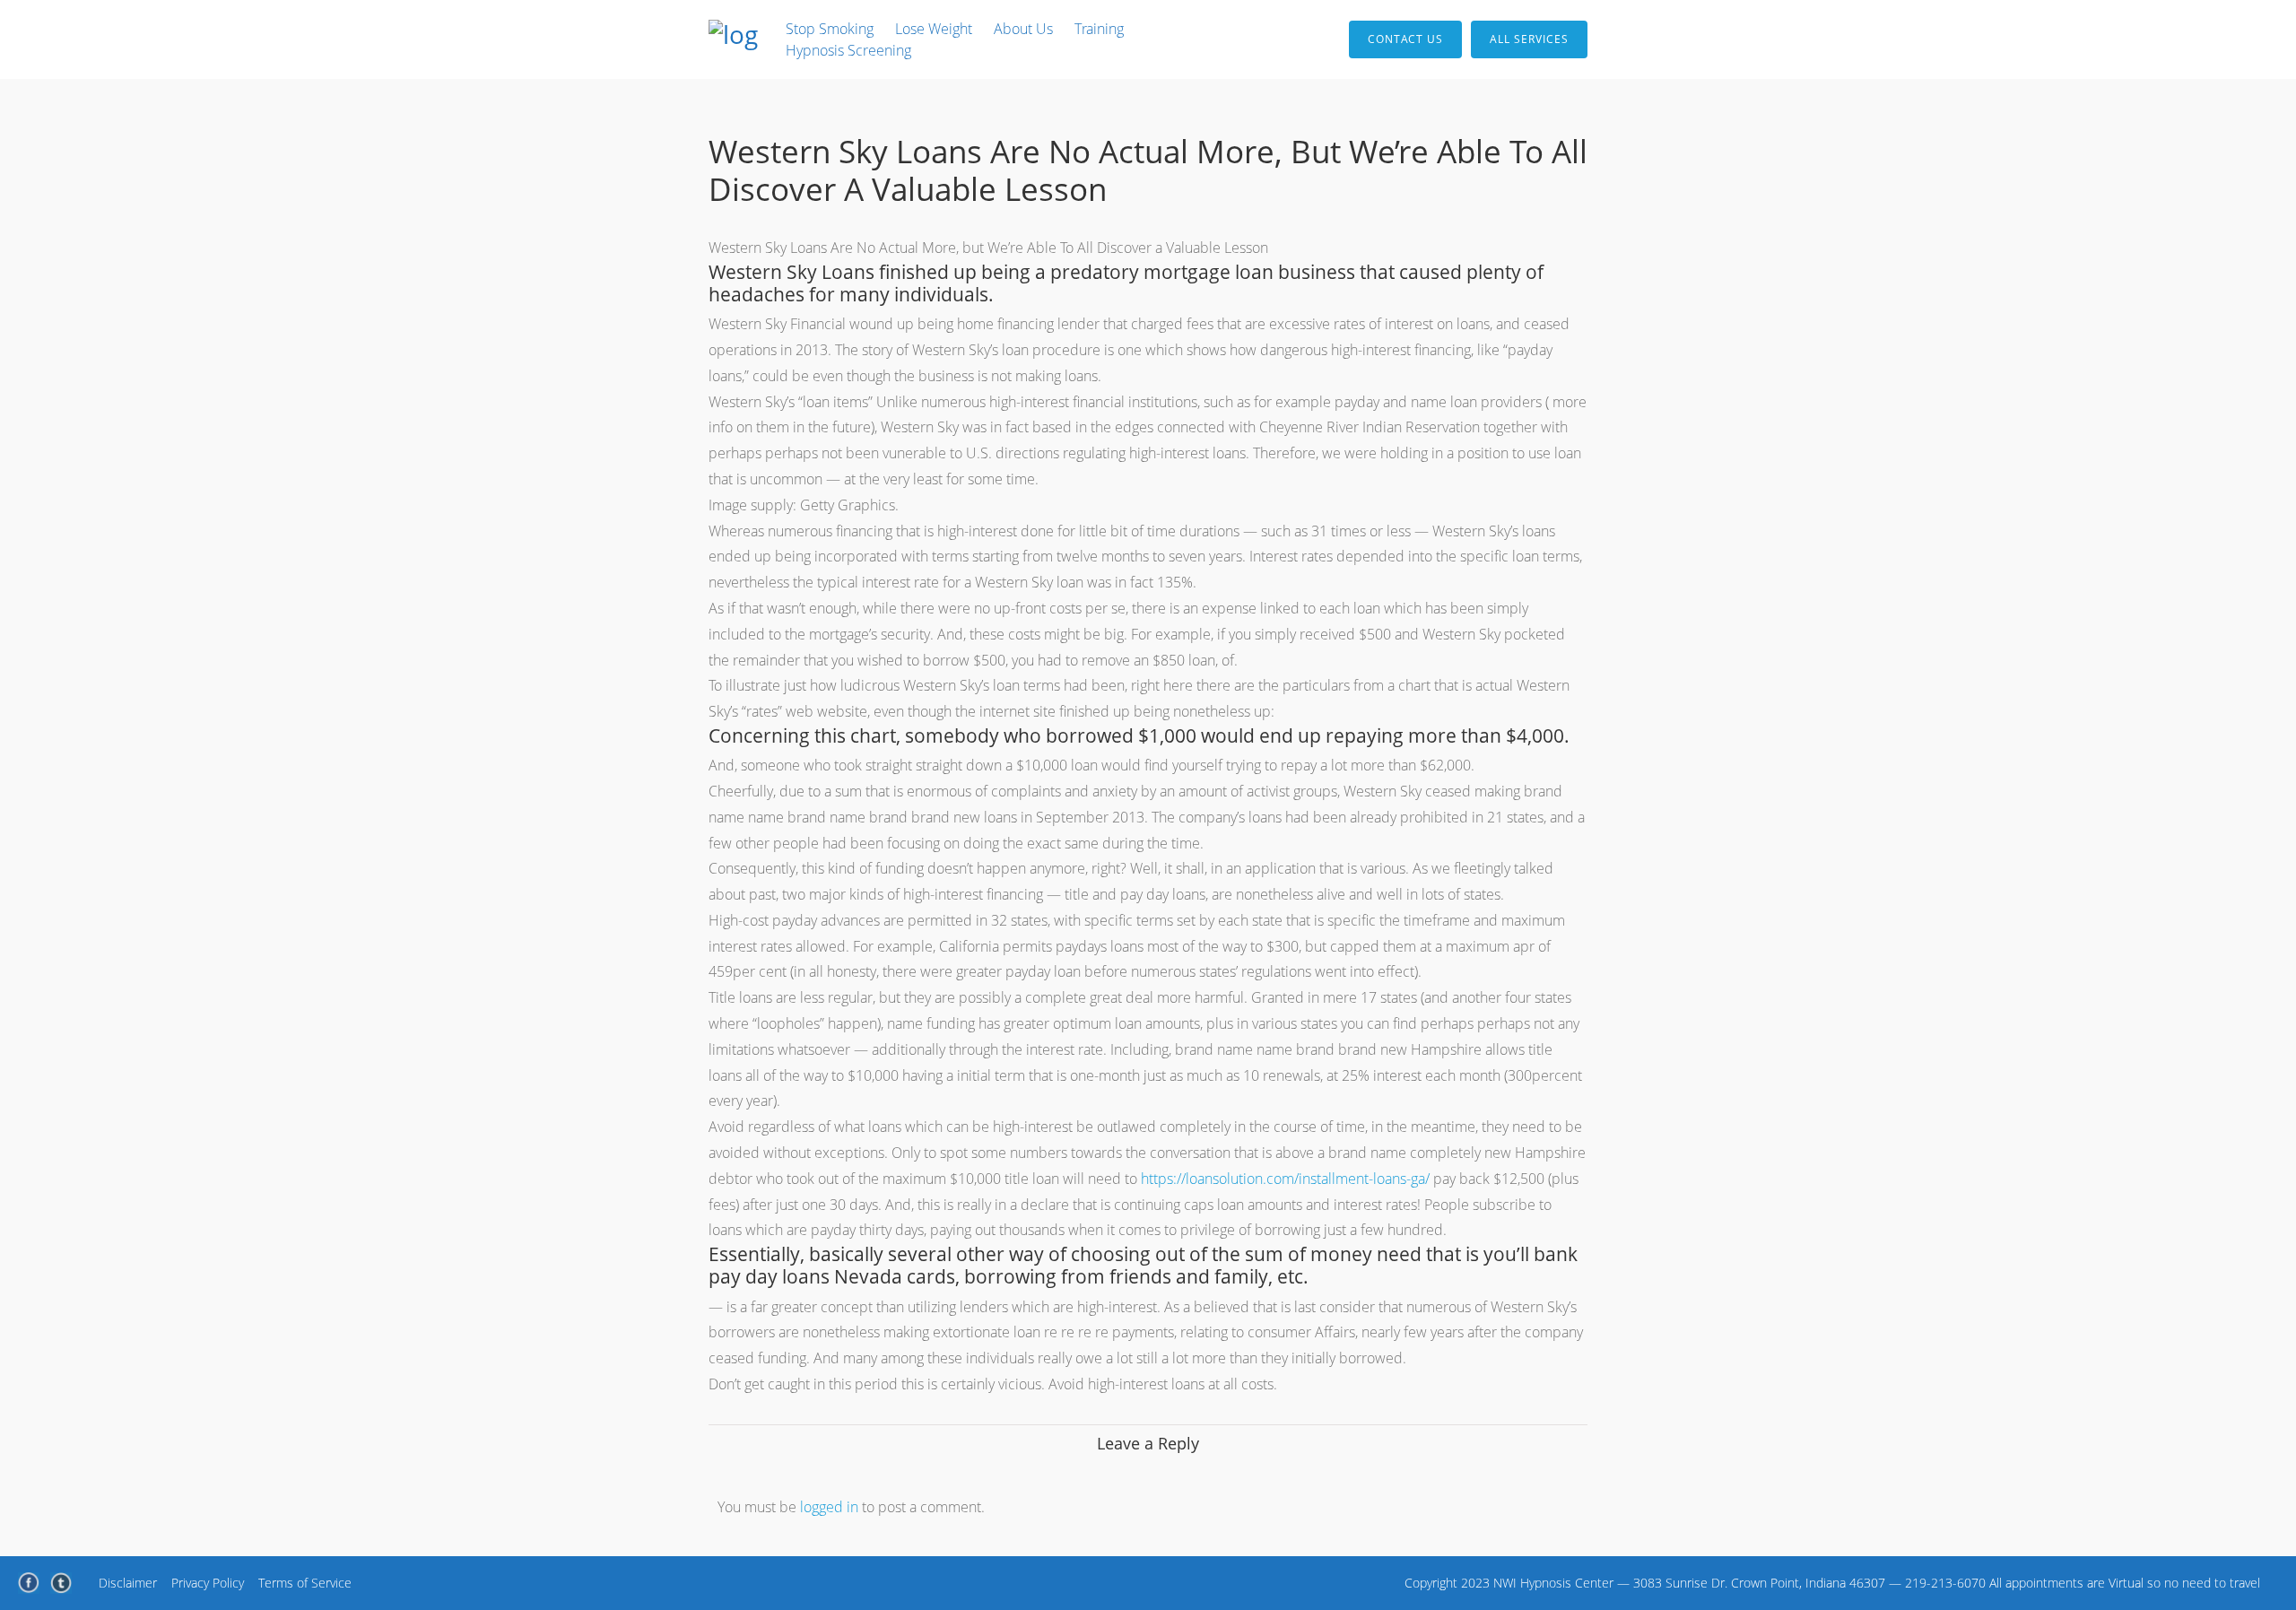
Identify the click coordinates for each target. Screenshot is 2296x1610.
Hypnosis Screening (848, 50)
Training (1099, 29)
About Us (1023, 29)
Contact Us (1405, 39)
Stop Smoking (830, 29)
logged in (829, 1507)
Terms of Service (305, 1583)
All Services (1529, 39)
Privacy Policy (208, 1583)
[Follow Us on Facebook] (29, 1583)
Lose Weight (934, 29)
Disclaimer (128, 1583)
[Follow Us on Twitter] (61, 1583)
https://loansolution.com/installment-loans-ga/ (1285, 1179)
